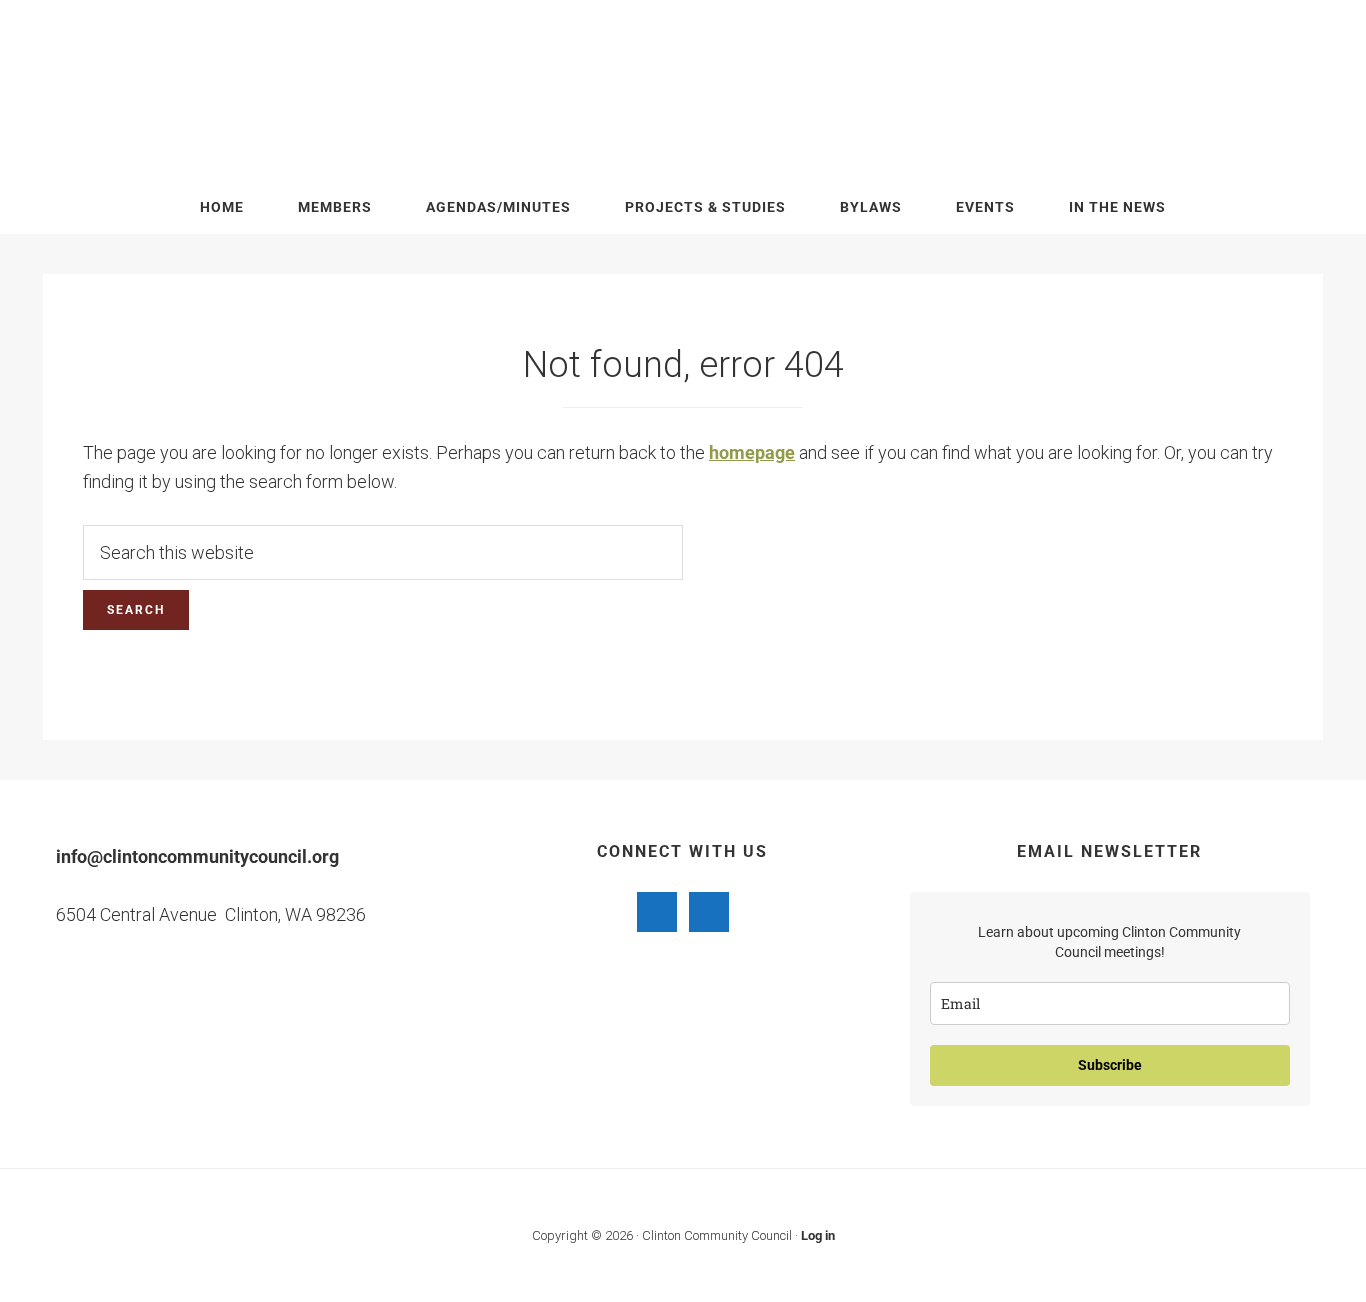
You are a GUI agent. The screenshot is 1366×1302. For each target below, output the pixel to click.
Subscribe (1110, 1065)
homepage (752, 452)
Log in (818, 1235)
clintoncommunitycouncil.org (683, 90)
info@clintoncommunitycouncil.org (197, 856)
